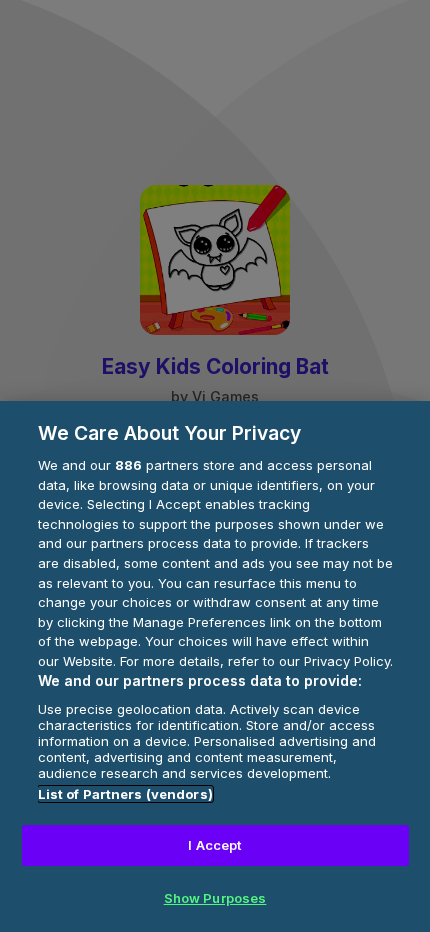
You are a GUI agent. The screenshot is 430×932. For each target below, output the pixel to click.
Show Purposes (215, 898)
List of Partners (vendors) (125, 794)
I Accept (214, 845)
